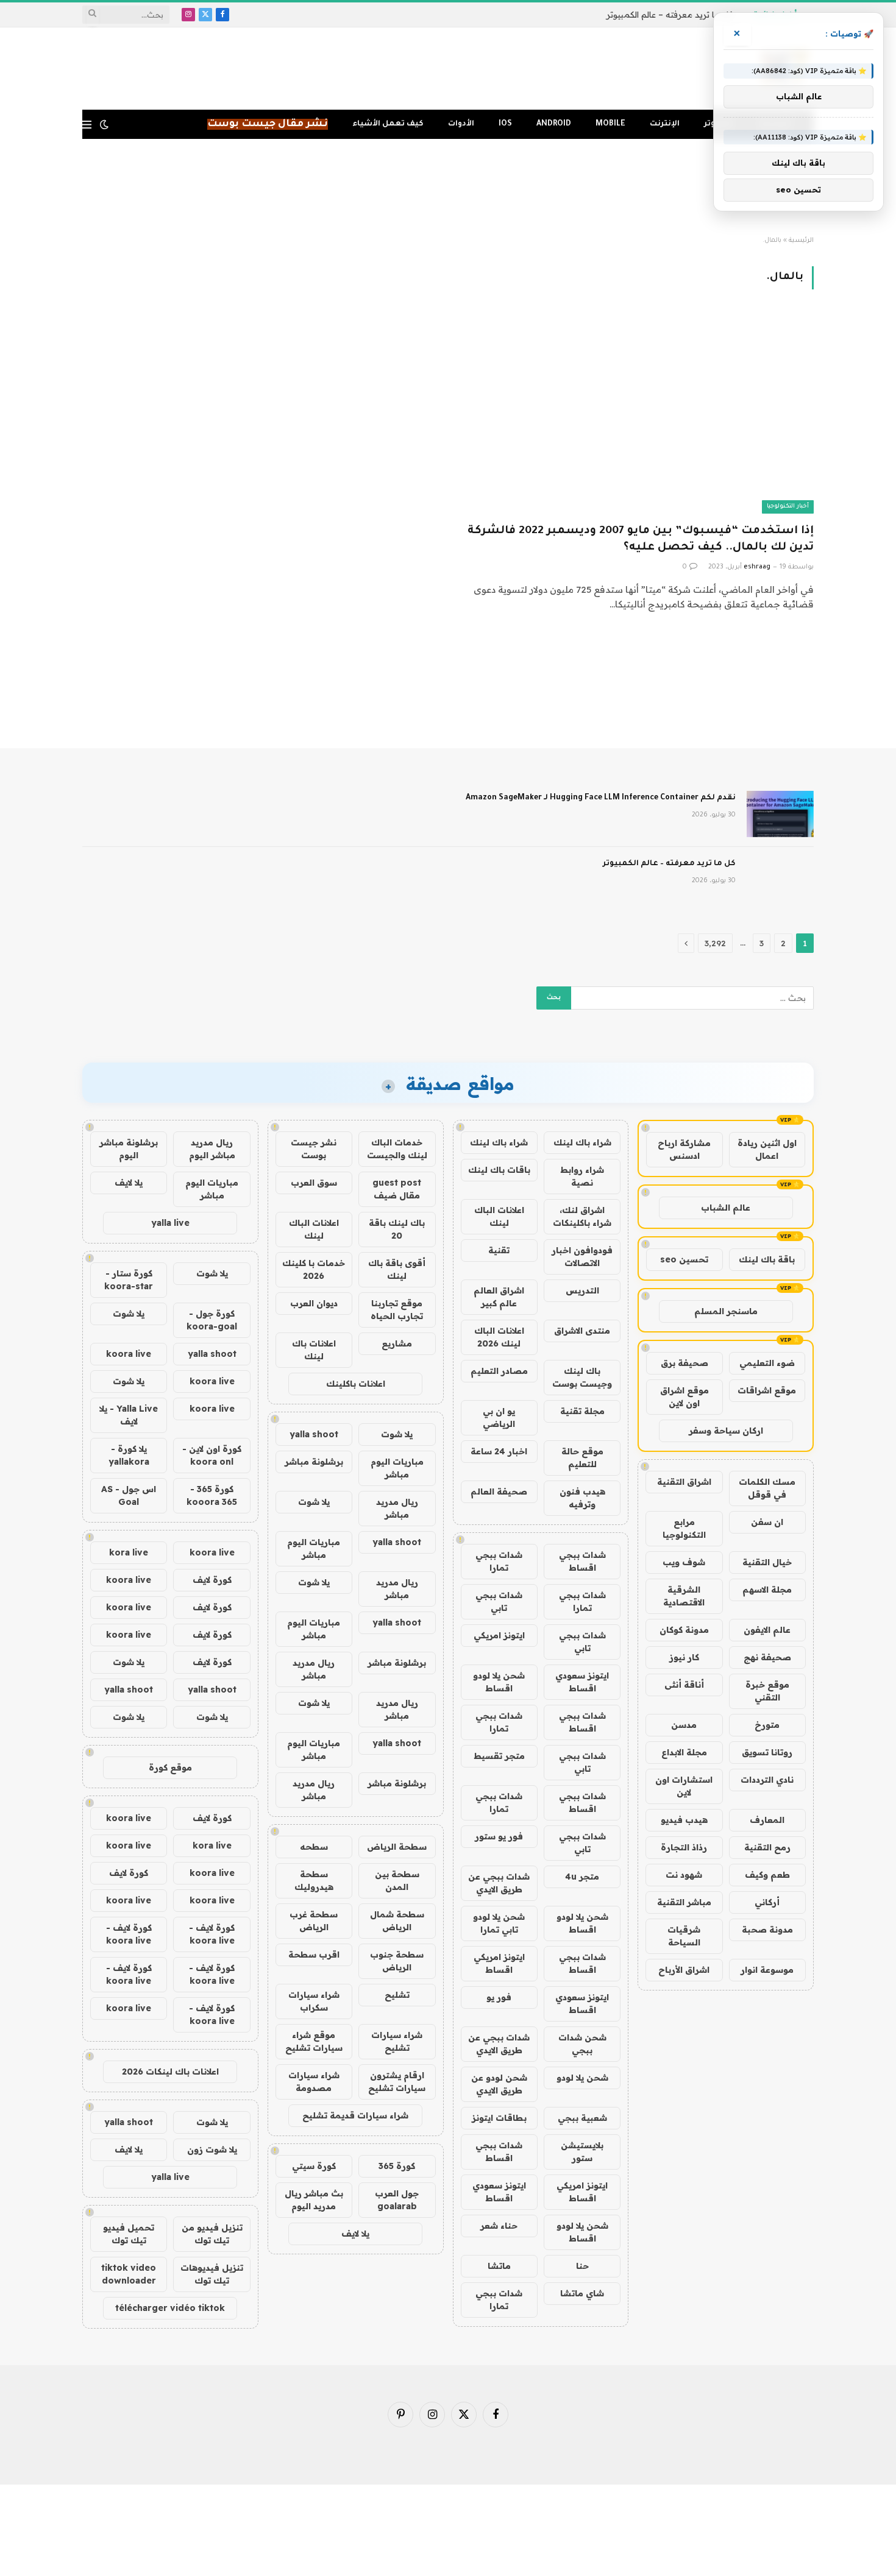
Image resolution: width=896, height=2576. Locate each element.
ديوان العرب (314, 1303)
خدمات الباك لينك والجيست (397, 1149)
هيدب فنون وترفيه (582, 1498)
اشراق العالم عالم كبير (499, 1297)
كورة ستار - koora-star (129, 1280)
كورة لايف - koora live (212, 1934)
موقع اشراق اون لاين (684, 1397)
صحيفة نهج (767, 1657)
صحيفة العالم (499, 1491)
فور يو (499, 1997)
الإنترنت (665, 124)
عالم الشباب (726, 1208)
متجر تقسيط (499, 1756)
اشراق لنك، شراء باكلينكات (582, 1216)
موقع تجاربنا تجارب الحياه (397, 1310)
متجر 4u (582, 1877)
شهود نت (684, 1875)
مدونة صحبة (767, 1930)
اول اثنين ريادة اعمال (767, 1149)
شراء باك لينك (582, 1142)
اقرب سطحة (314, 1955)
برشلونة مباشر (314, 1462)
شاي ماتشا (582, 2293)
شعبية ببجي (582, 2118)
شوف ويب (684, 1562)
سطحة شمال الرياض (397, 1921)
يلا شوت (397, 1434)
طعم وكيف (767, 1875)
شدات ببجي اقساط (582, 1561)
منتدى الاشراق (582, 1331)
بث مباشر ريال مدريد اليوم (314, 2200)
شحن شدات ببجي (582, 2044)
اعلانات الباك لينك (499, 1216)
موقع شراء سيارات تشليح (314, 2041)
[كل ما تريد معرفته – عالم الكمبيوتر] (780, 880)
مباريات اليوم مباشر (397, 1468)
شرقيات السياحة (684, 1936)
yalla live (170, 1223)
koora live (129, 1354)
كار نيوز (684, 1657)
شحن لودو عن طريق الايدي (499, 2084)
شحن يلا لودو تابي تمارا (499, 1923)
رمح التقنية (767, 1847)
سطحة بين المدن (397, 1881)
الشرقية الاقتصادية (684, 1596)
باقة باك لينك (767, 1259)
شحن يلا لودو (582, 2078)
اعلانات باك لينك (314, 1350)
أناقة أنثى (684, 1685)
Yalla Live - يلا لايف (129, 1415)
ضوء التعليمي (767, 1363)
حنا (582, 2266)
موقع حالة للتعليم (582, 1458)
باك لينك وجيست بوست (582, 1377)
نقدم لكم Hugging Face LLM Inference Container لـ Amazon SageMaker (601, 798)
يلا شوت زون (212, 2150)
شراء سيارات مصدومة (314, 2082)
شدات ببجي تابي (499, 1601)
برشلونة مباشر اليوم (129, 1149)
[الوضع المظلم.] (104, 124)
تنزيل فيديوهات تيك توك (212, 2274)
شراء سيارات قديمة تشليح (355, 2115)
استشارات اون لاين (684, 1786)
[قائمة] (87, 125)
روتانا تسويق (767, 1752)
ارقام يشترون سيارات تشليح (397, 2082)
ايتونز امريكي (499, 1635)
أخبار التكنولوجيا (788, 507)
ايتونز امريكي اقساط (499, 1963)
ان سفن (767, 1522)
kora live (129, 1552)
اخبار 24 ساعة (499, 1451)
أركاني (767, 1902)
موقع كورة (170, 1767)
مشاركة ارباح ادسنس (684, 1149)
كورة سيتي (314, 2166)
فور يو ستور (499, 1836)
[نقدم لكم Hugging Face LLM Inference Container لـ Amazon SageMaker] (780, 814)
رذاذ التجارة (684, 1847)
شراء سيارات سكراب (314, 2001)
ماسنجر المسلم (726, 1311)
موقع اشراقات (767, 1390)
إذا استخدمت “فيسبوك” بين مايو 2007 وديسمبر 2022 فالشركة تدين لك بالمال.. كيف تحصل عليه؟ (641, 540)
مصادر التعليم (499, 1371)
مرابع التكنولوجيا (684, 1528)
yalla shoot (314, 1434)
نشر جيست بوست (314, 1149)
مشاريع (397, 1343)
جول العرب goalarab (397, 2200)
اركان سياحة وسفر (726, 1431)
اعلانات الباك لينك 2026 (499, 1337)
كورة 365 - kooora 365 (212, 1495)
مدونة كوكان (684, 1630)
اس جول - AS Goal (129, 1495)
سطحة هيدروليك (314, 1881)
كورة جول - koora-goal (212, 1320)
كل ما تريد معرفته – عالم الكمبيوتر (669, 15)
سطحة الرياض (397, 1847)
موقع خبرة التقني (767, 1691)
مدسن (684, 1725)
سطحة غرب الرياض (314, 1921)
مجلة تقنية (582, 1411)
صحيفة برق (684, 1363)
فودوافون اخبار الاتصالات (582, 1257)
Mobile (610, 124)
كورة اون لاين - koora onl (212, 1455)
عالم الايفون (767, 1630)
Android (554, 124)
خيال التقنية (767, 1562)
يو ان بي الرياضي (499, 1417)
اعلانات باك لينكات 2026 (170, 2072)
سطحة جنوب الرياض (397, 1961)
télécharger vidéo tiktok (170, 2308)
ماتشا (499, 2266)
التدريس (582, 1290)
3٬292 (715, 943)
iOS (505, 124)
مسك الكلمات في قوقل (767, 1488)
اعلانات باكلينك (356, 1384)
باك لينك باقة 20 (397, 1229)
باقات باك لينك (499, 1170)
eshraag (757, 567)
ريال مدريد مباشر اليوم (212, 1149)
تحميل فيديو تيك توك (129, 2234)
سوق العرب (314, 1183)
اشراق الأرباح (684, 1970)
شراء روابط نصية (582, 1176)
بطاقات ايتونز (499, 2118)
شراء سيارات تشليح (397, 2041)
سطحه (314, 1847)
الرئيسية (801, 241)
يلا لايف (355, 2234)
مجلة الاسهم (767, 1590)
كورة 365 (397, 2166)
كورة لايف (212, 1580)
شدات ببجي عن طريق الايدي (499, 1883)
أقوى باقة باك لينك (397, 1269)
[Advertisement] (448, 188)
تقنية (499, 1250)
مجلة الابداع (684, 1752)
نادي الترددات (767, 1780)
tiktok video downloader (129, 2274)
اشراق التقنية (684, 1482)
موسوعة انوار (767, 1970)
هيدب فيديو (684, 1820)
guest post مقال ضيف (397, 1189)
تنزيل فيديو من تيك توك (212, 2234)
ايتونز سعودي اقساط (582, 1682)
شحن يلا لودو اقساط (499, 1682)
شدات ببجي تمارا (499, 1561)
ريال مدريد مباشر (397, 1508)
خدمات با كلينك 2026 (314, 1269)
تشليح (397, 1995)
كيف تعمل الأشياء (388, 124)
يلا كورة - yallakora (129, 1455)
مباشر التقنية (684, 1902)
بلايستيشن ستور (582, 2152)
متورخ (767, 1725)
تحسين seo (684, 1259)
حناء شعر (499, 2226)
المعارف (767, 1820)
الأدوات (461, 124)
